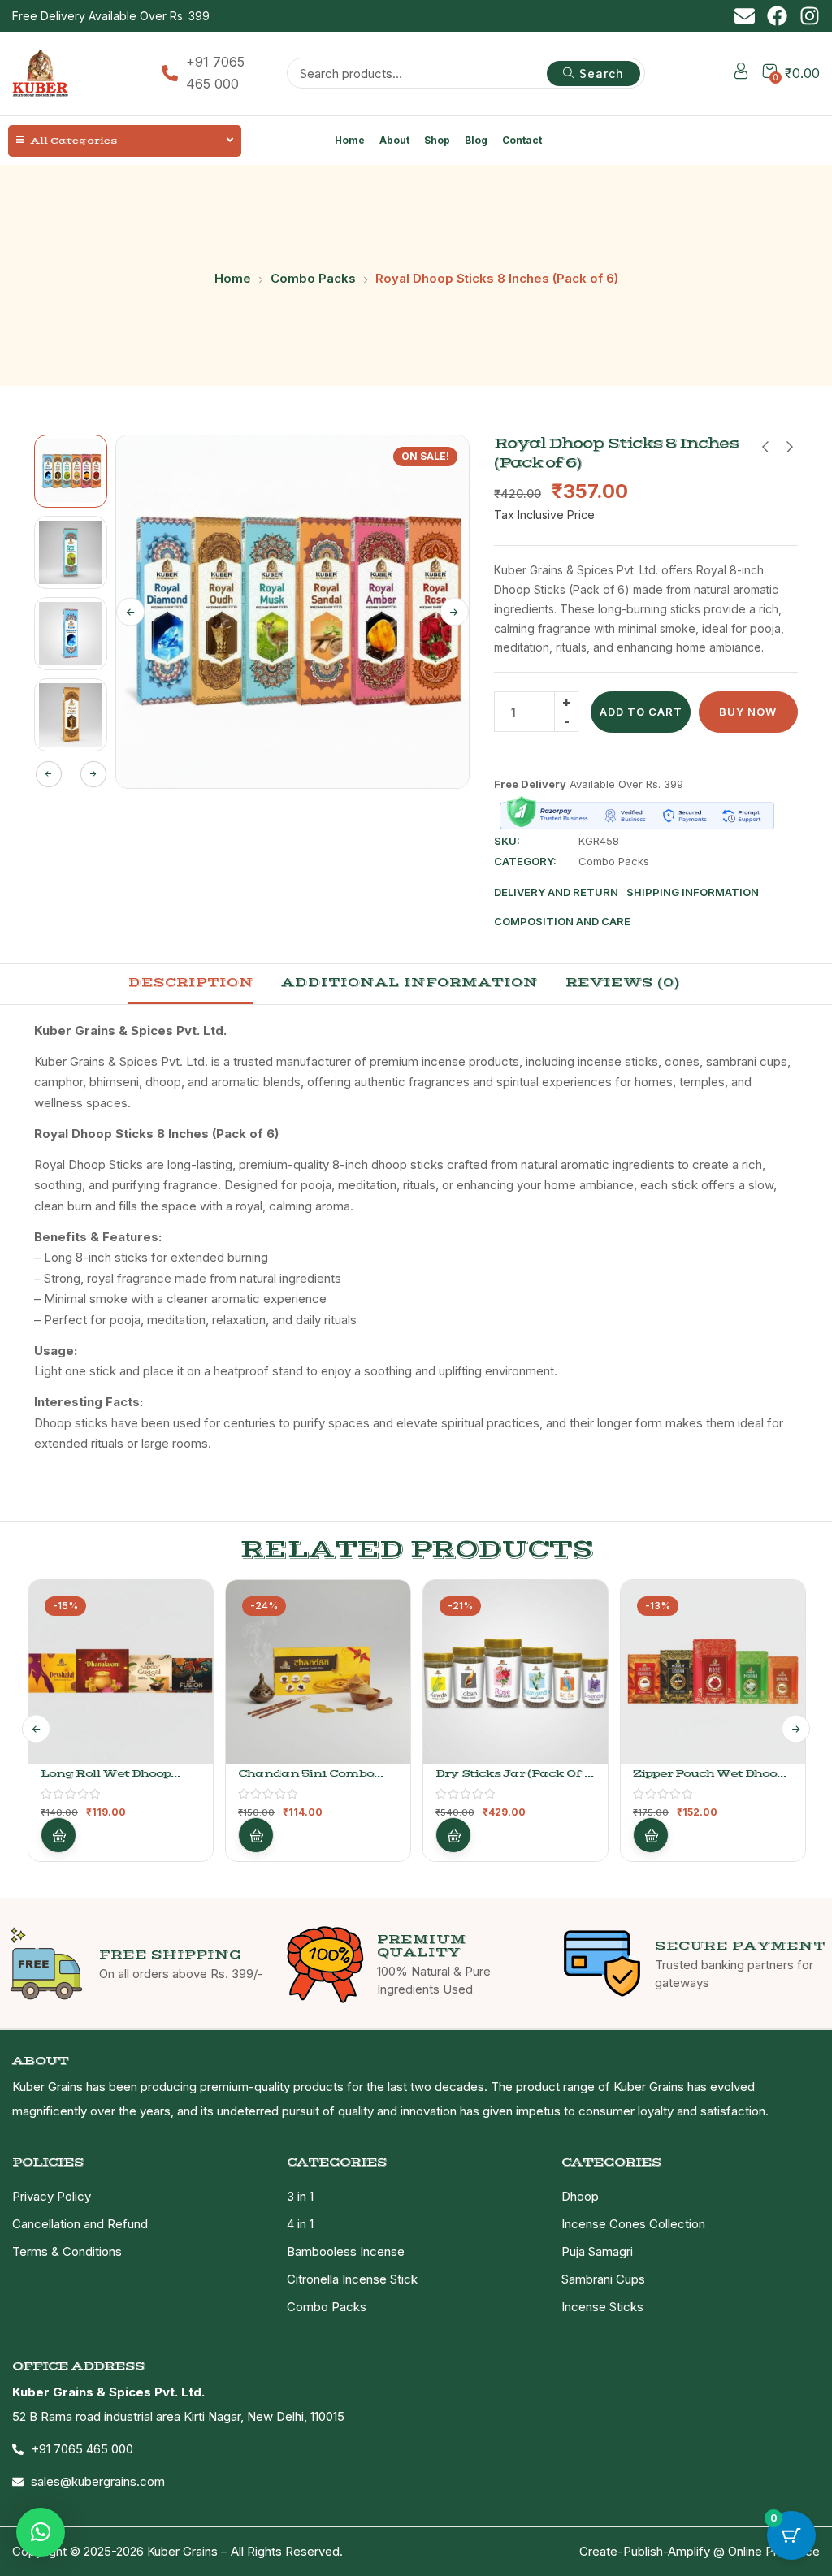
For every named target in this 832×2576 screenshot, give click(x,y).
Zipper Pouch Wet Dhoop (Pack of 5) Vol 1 (708, 1780)
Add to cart (641, 712)
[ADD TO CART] (58, 1835)
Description (191, 982)
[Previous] (130, 612)
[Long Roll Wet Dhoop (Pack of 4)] (121, 1672)
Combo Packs (313, 278)
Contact (522, 140)
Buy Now (748, 712)
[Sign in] (741, 74)
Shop (437, 140)
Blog (476, 140)
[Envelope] (745, 16)
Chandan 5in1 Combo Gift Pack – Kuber (306, 1780)
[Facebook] (777, 16)
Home (350, 140)
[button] (41, 2532)
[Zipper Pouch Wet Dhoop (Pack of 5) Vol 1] (713, 1672)
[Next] (455, 612)
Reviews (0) (623, 982)
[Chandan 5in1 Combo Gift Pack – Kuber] (318, 1672)
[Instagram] (810, 16)
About (394, 140)
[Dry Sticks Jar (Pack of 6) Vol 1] (516, 1672)
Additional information (409, 982)
